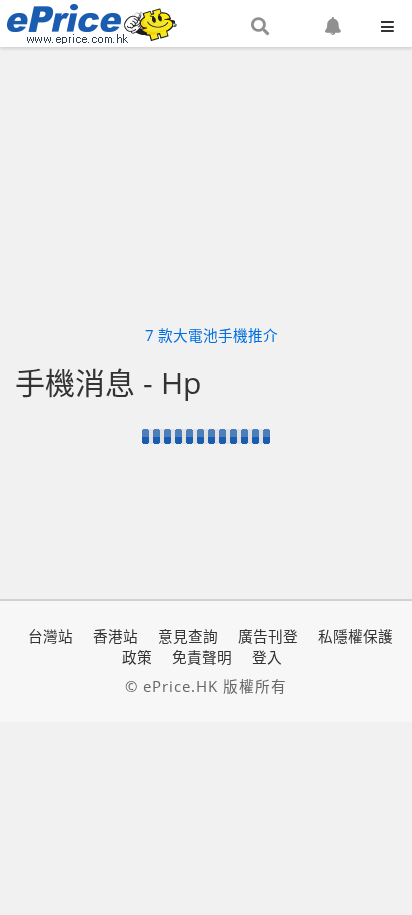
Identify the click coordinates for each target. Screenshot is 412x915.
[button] (260, 27)
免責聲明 (202, 657)
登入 (267, 657)
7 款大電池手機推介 (211, 335)
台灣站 (50, 636)
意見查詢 (188, 636)
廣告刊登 (268, 636)
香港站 (115, 636)
